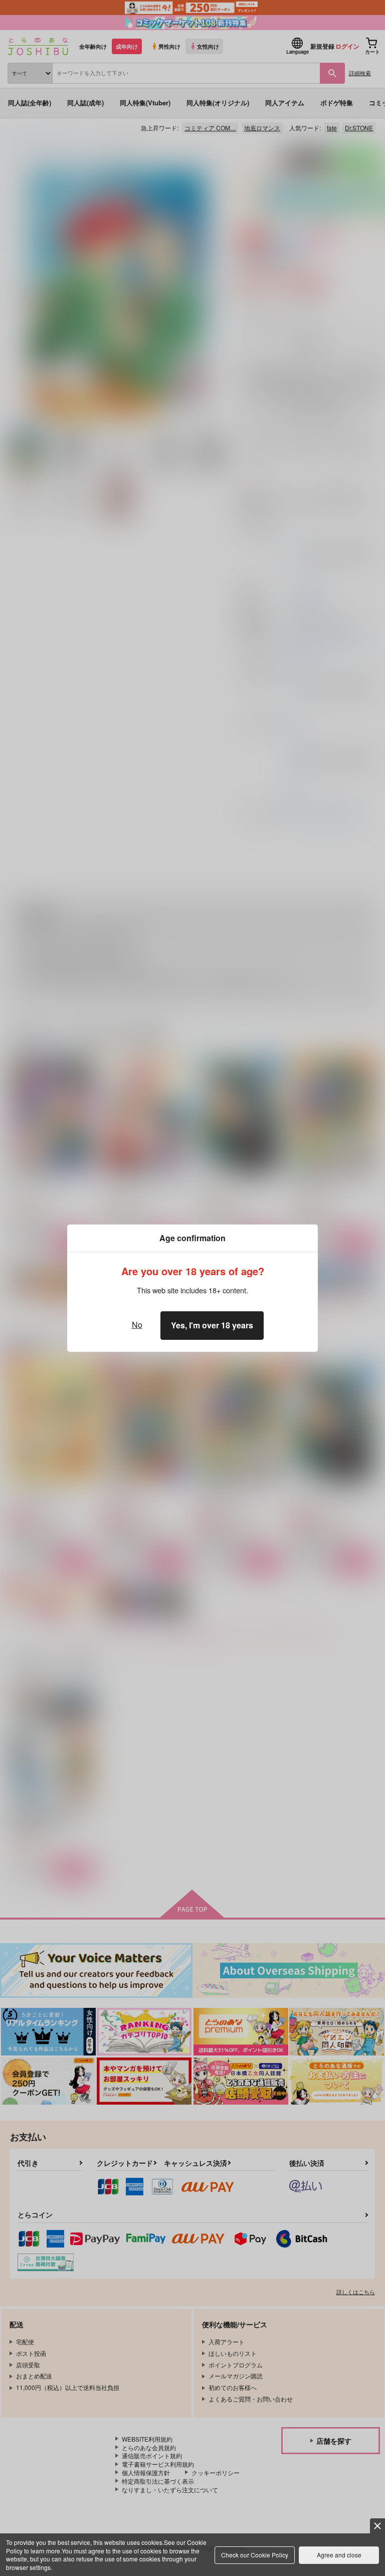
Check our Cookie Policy (255, 2555)
